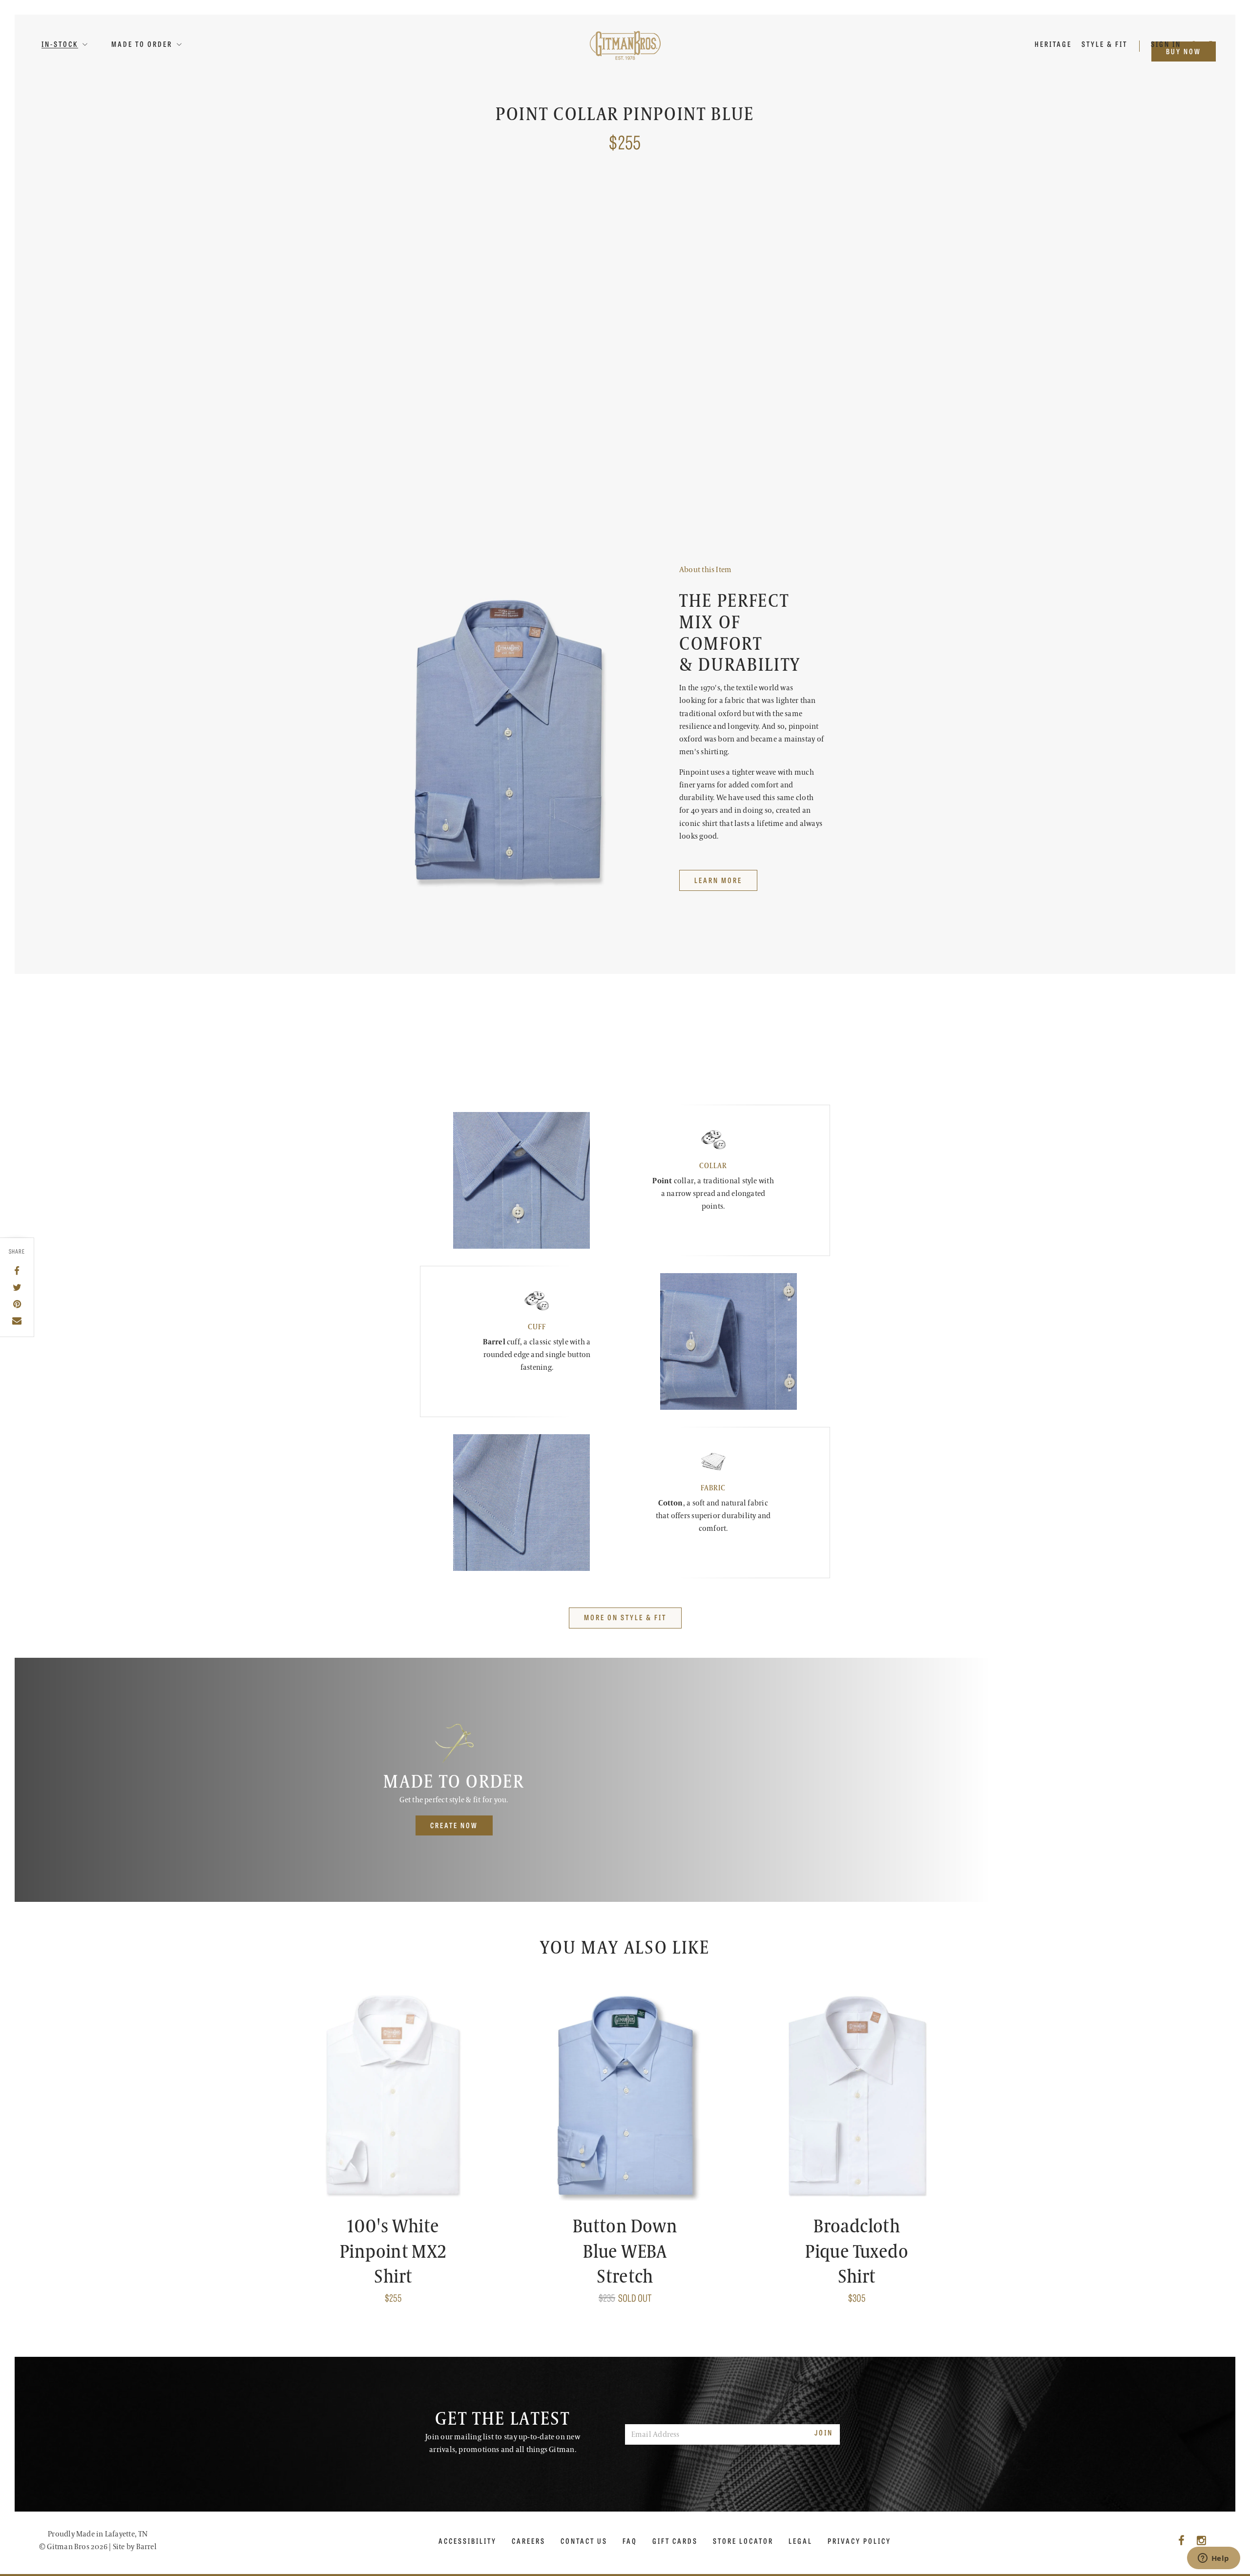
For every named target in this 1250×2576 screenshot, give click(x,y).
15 (716, 303)
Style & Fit (1104, 44)
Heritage (1053, 44)
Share (17, 1252)
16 (766, 303)
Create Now (454, 1825)
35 (756, 370)
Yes (691, 414)
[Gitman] (625, 45)
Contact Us (584, 2541)
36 (779, 370)
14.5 (691, 303)
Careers (529, 2541)
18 (715, 326)
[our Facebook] (1181, 2541)
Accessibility (468, 2541)
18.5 (740, 326)
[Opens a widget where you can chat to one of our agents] (1213, 2559)
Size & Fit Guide (784, 534)
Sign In (1167, 44)
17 (816, 303)
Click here (814, 265)
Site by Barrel (135, 2547)
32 (689, 370)
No (716, 414)
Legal (801, 2541)
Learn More (703, 534)
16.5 (791, 303)
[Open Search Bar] (1195, 44)
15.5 (741, 303)
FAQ (630, 2541)
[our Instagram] (1201, 2541)
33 (711, 370)
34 (734, 370)
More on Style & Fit (625, 1617)
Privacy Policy (859, 2541)
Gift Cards (675, 2541)
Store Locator (743, 2541)
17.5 (691, 326)
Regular (699, 244)
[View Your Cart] (1211, 44)
